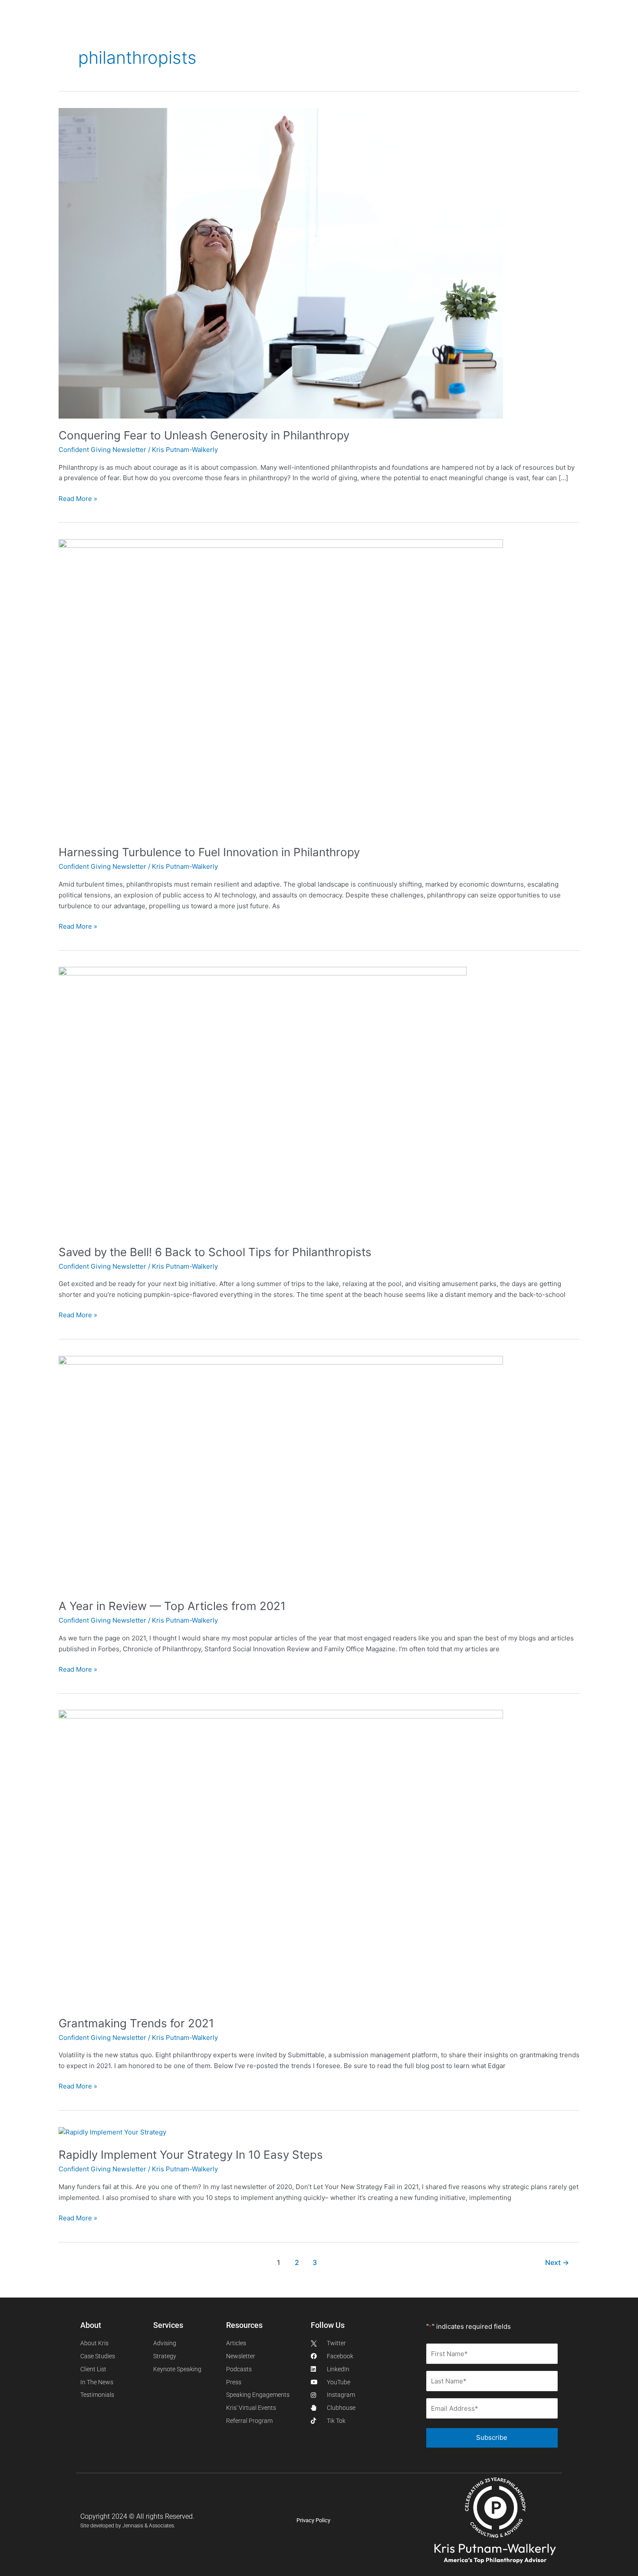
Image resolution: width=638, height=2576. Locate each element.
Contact (363, 28)
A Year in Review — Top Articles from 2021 (172, 1606)
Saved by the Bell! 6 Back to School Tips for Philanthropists (215, 1252)
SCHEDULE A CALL (420, 28)
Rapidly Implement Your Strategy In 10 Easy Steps (191, 2155)
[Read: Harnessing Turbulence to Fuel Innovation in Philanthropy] (281, 687)
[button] (578, 28)
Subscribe (492, 2437)
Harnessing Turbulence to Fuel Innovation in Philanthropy (209, 852)
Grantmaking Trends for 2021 (136, 2023)
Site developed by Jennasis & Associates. (128, 2526)
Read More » (78, 498)
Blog (327, 28)
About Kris (129, 28)
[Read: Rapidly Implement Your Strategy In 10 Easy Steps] (112, 2132)
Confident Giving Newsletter (102, 450)
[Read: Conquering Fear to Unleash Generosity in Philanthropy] (281, 263)
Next (557, 2263)
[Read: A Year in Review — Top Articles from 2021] (281, 1472)
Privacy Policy (313, 2520)
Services (182, 28)
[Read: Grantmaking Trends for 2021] (281, 1858)
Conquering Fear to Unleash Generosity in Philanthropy (204, 435)
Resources (280, 28)
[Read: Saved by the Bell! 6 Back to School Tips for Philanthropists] (263, 1100)
